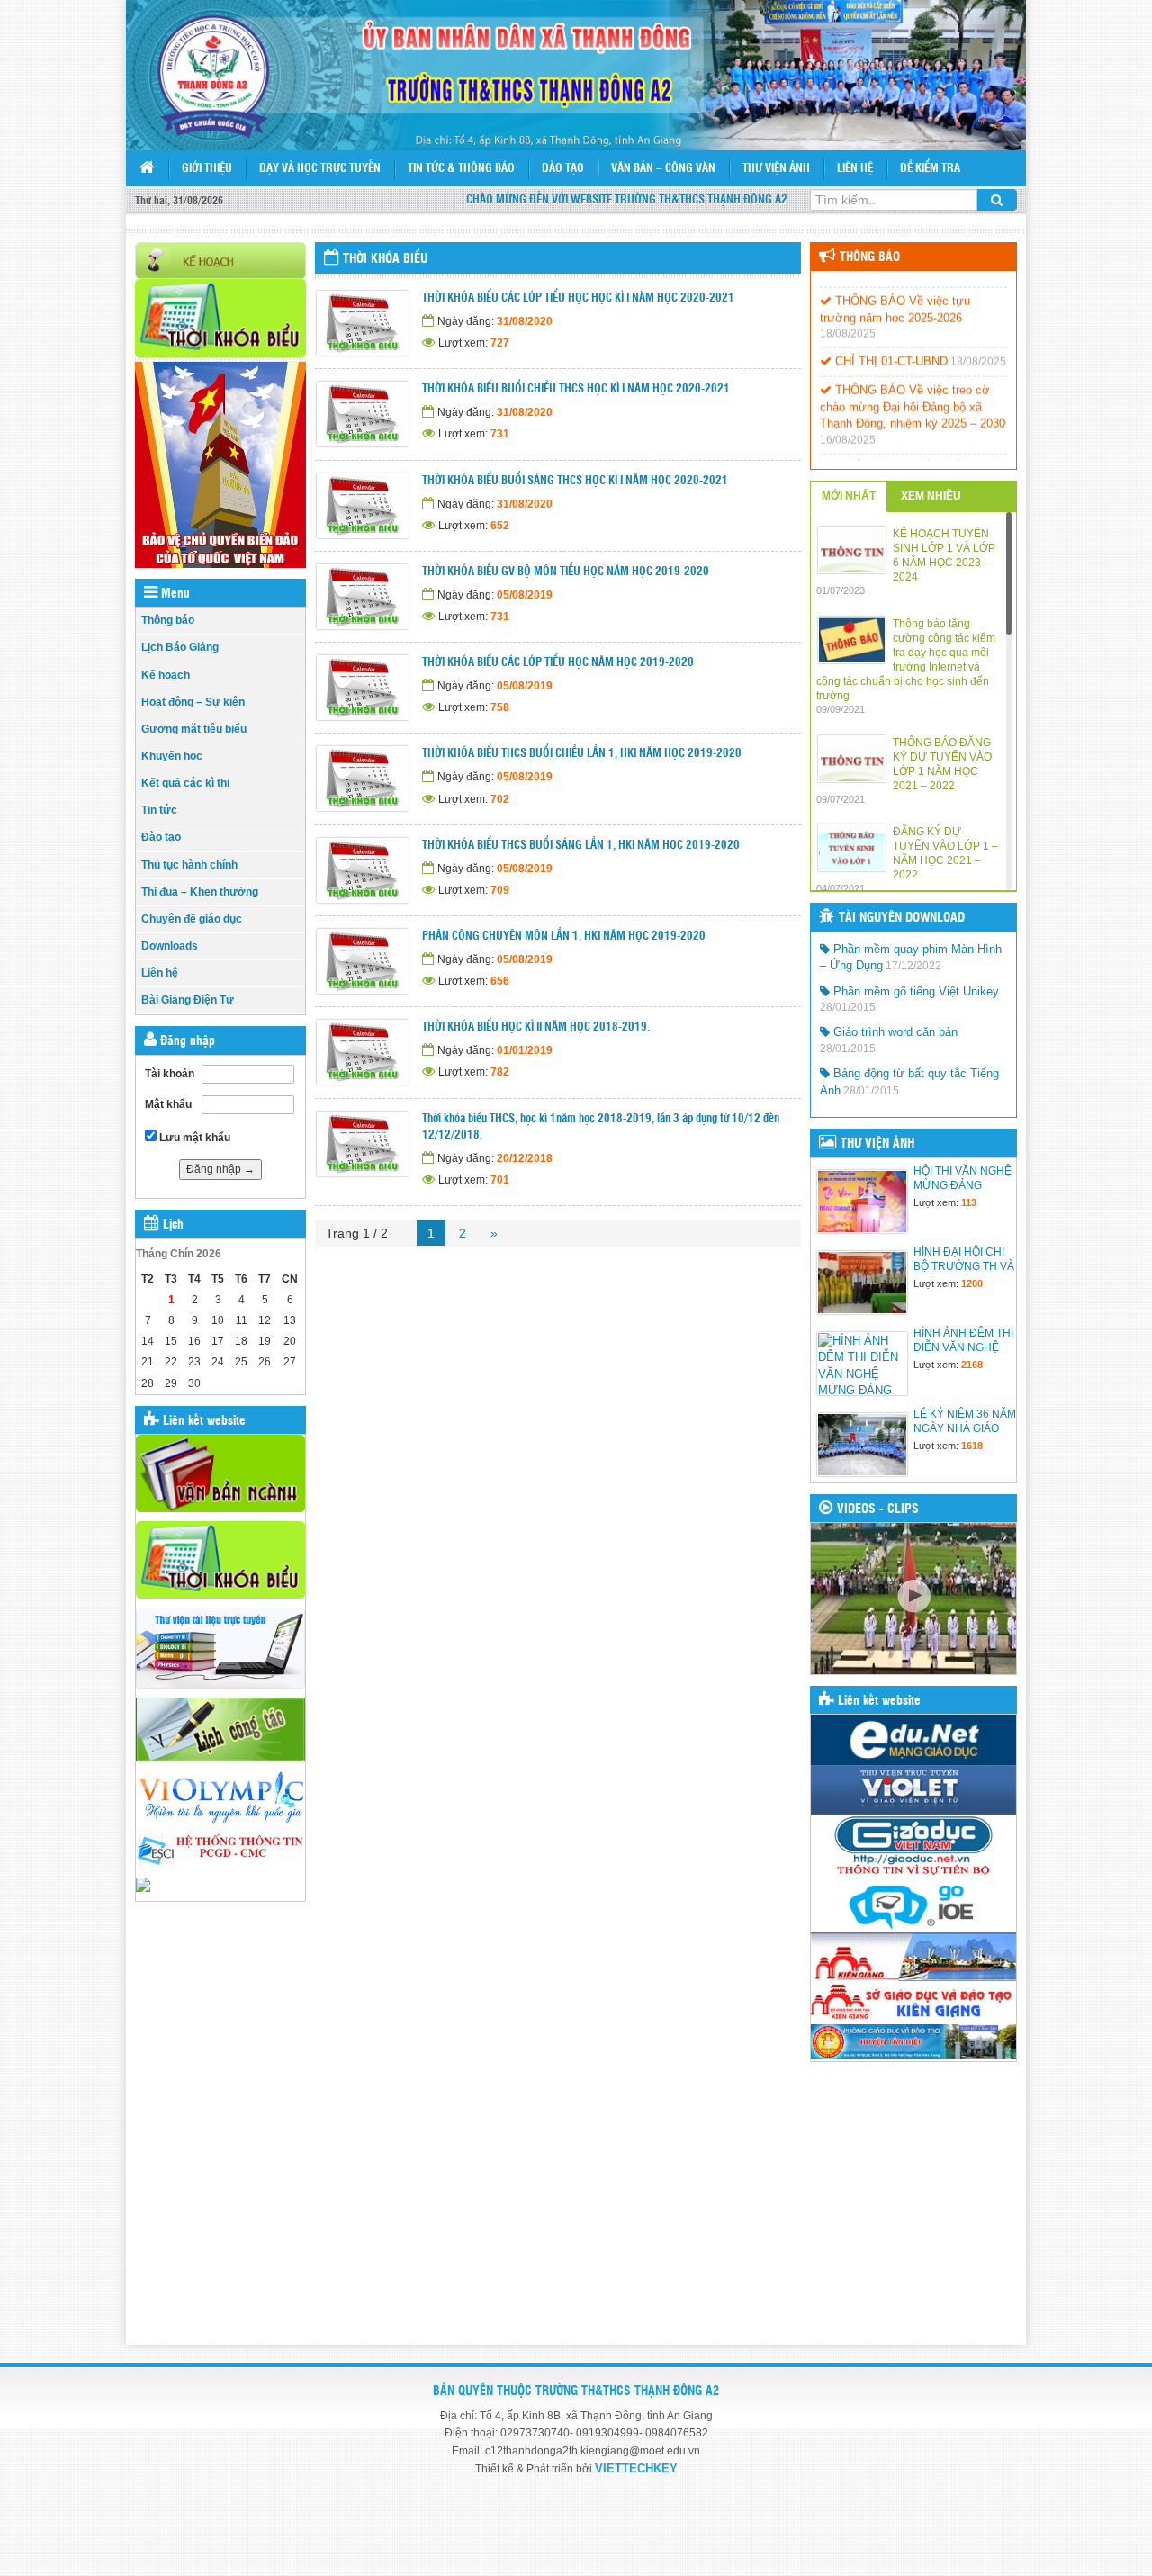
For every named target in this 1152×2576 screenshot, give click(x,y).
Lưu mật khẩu (193, 1138)
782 (500, 1072)
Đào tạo (563, 169)
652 (500, 526)
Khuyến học (172, 756)
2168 (972, 1365)
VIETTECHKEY (636, 2468)
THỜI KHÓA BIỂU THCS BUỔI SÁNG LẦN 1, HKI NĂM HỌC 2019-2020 (581, 846)
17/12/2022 (913, 966)
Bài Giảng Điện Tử (188, 1000)
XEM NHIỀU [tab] (931, 496)
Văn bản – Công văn (663, 169)
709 (500, 890)
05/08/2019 (525, 595)
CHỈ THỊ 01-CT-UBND (890, 343)
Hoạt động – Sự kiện (193, 702)
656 (500, 981)
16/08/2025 (848, 422)
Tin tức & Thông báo (461, 169)
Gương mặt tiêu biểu (194, 729)
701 (500, 1180)
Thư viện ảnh (776, 169)
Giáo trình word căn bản (894, 1032)
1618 (972, 1446)
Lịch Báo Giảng (180, 647)
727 (500, 343)
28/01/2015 (848, 1007)
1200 (972, 1283)
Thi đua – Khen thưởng (200, 892)
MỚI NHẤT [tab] (849, 496)
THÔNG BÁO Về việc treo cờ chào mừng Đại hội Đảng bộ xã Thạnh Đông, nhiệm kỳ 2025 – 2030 (913, 389)
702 (500, 799)
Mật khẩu (168, 1104)
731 (500, 434)
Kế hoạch (166, 675)
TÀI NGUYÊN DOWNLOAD (902, 918)
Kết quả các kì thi (185, 783)
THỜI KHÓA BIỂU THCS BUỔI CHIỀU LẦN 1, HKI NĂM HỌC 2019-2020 (582, 754)
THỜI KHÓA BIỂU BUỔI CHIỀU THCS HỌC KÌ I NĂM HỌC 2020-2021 (576, 389)
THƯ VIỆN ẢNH (877, 1144)
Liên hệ (855, 169)
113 (969, 1202)
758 (500, 707)
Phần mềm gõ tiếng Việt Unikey (914, 991)
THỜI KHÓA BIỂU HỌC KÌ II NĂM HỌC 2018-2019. (536, 1027)
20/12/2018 (525, 1158)
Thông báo (168, 620)
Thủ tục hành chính (189, 865)
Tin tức (159, 810)
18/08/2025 (848, 316)
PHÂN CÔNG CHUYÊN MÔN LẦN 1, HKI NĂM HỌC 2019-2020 (564, 937)
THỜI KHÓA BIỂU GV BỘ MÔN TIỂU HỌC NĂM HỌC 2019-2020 (566, 572)
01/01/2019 (525, 1050)
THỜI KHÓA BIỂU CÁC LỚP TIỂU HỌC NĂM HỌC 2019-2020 (558, 663)
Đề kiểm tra (930, 169)
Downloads (170, 946)
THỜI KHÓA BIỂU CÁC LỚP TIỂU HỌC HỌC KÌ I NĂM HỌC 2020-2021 (578, 298)
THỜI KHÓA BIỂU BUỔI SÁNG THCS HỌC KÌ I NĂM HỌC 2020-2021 (575, 481)
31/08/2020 (525, 321)
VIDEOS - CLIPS (878, 1509)
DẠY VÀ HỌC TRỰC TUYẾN (320, 169)
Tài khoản (170, 1074)
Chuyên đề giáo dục (192, 919)
